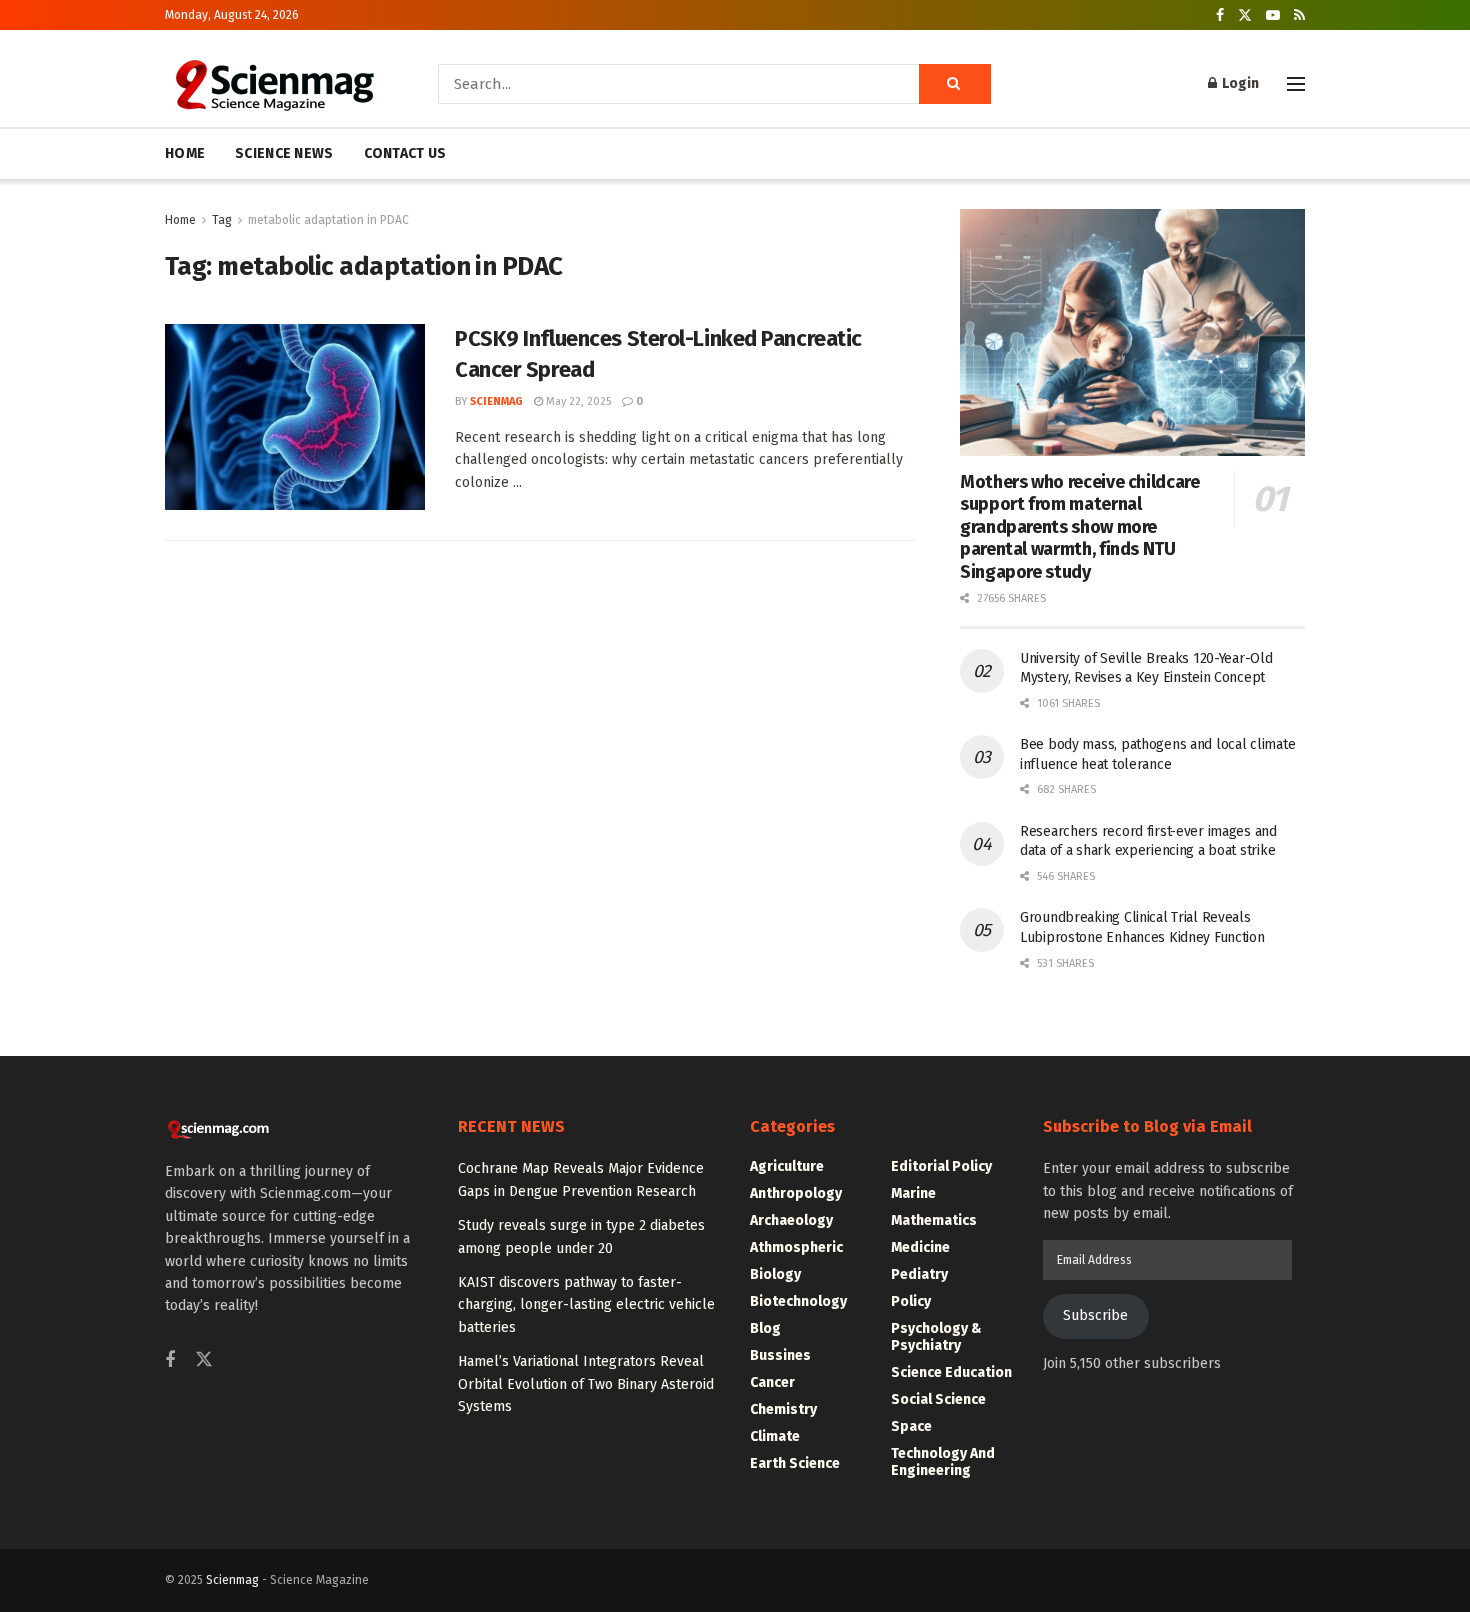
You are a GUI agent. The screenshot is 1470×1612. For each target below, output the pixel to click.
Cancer (772, 1382)
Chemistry (783, 1409)
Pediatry (919, 1274)
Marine (913, 1193)
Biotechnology (798, 1301)
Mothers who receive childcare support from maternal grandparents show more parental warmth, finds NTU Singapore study (1080, 527)
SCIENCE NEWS (284, 153)
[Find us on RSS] (1299, 15)
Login (1239, 83)
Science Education (951, 1372)
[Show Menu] (1296, 84)
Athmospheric (796, 1247)
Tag (222, 220)
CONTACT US (405, 153)
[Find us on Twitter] (1245, 15)
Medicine (920, 1247)
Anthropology (796, 1193)
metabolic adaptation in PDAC (328, 220)
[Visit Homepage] (273, 84)
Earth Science (795, 1463)
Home (180, 220)
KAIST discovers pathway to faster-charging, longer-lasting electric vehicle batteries (586, 1305)
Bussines (780, 1355)
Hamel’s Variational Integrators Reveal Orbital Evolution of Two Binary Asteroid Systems (586, 1384)
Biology (775, 1274)
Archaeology (791, 1220)
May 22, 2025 (577, 401)
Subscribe (1095, 1315)
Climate (775, 1436)
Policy (911, 1301)
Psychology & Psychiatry (936, 1337)
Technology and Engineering (943, 1462)
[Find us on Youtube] (1273, 15)
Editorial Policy (941, 1166)
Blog (765, 1328)
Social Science (938, 1399)
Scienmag (232, 1580)
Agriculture (787, 1166)
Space (911, 1426)
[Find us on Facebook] (1220, 15)
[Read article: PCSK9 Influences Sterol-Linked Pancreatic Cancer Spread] (295, 417)
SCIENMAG (496, 401)
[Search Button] (955, 84)
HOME (185, 153)
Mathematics (934, 1220)
